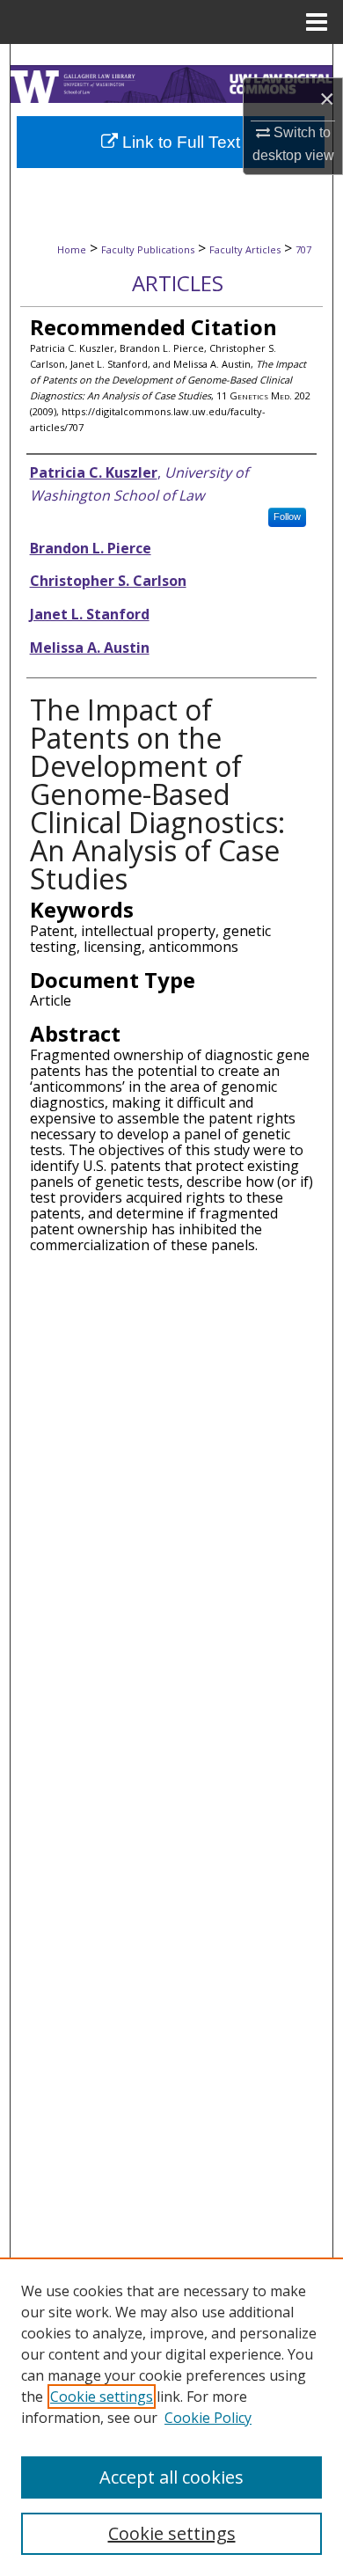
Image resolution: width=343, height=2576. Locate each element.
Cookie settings (102, 2397)
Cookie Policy (208, 2418)
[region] (171, 2417)
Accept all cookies (171, 2477)
